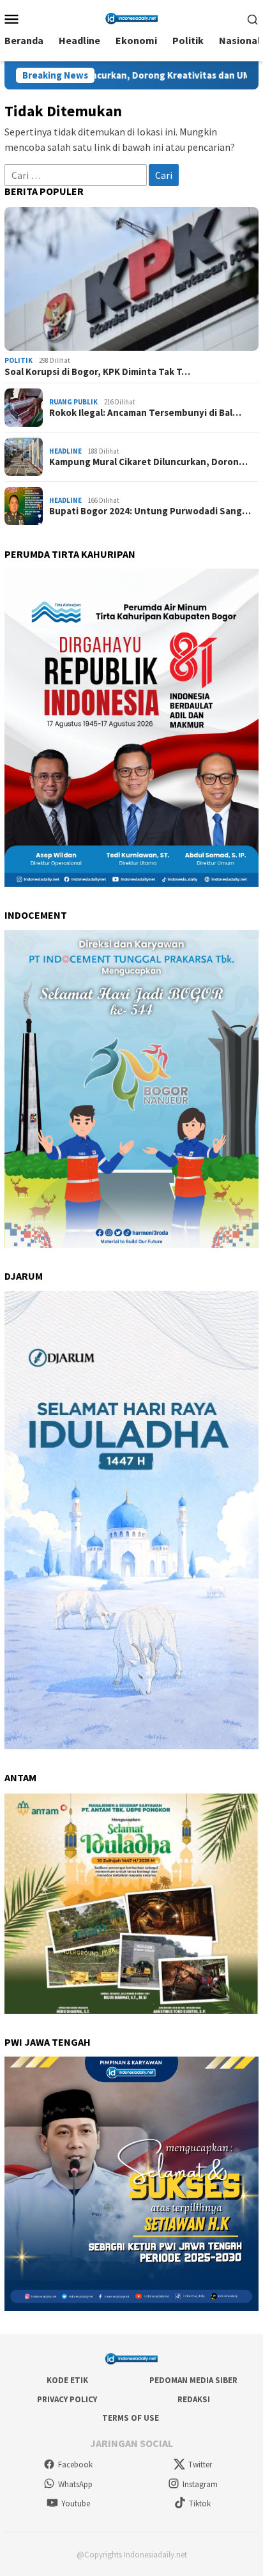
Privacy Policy (67, 2399)
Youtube (76, 2503)
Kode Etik (67, 2380)
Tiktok (200, 2503)
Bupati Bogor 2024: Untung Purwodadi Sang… (150, 511)
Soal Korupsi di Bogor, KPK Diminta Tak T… (97, 372)
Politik (19, 360)
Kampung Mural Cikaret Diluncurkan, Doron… (148, 462)
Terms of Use (131, 2418)
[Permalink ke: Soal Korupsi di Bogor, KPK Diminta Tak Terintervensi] (131, 279)
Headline (65, 451)
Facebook (75, 2465)
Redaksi (194, 2399)
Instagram (200, 2484)
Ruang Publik (73, 402)
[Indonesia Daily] (131, 17)
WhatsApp (75, 2484)
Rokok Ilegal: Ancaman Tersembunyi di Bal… (145, 413)
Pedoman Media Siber (193, 2380)
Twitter (200, 2465)
